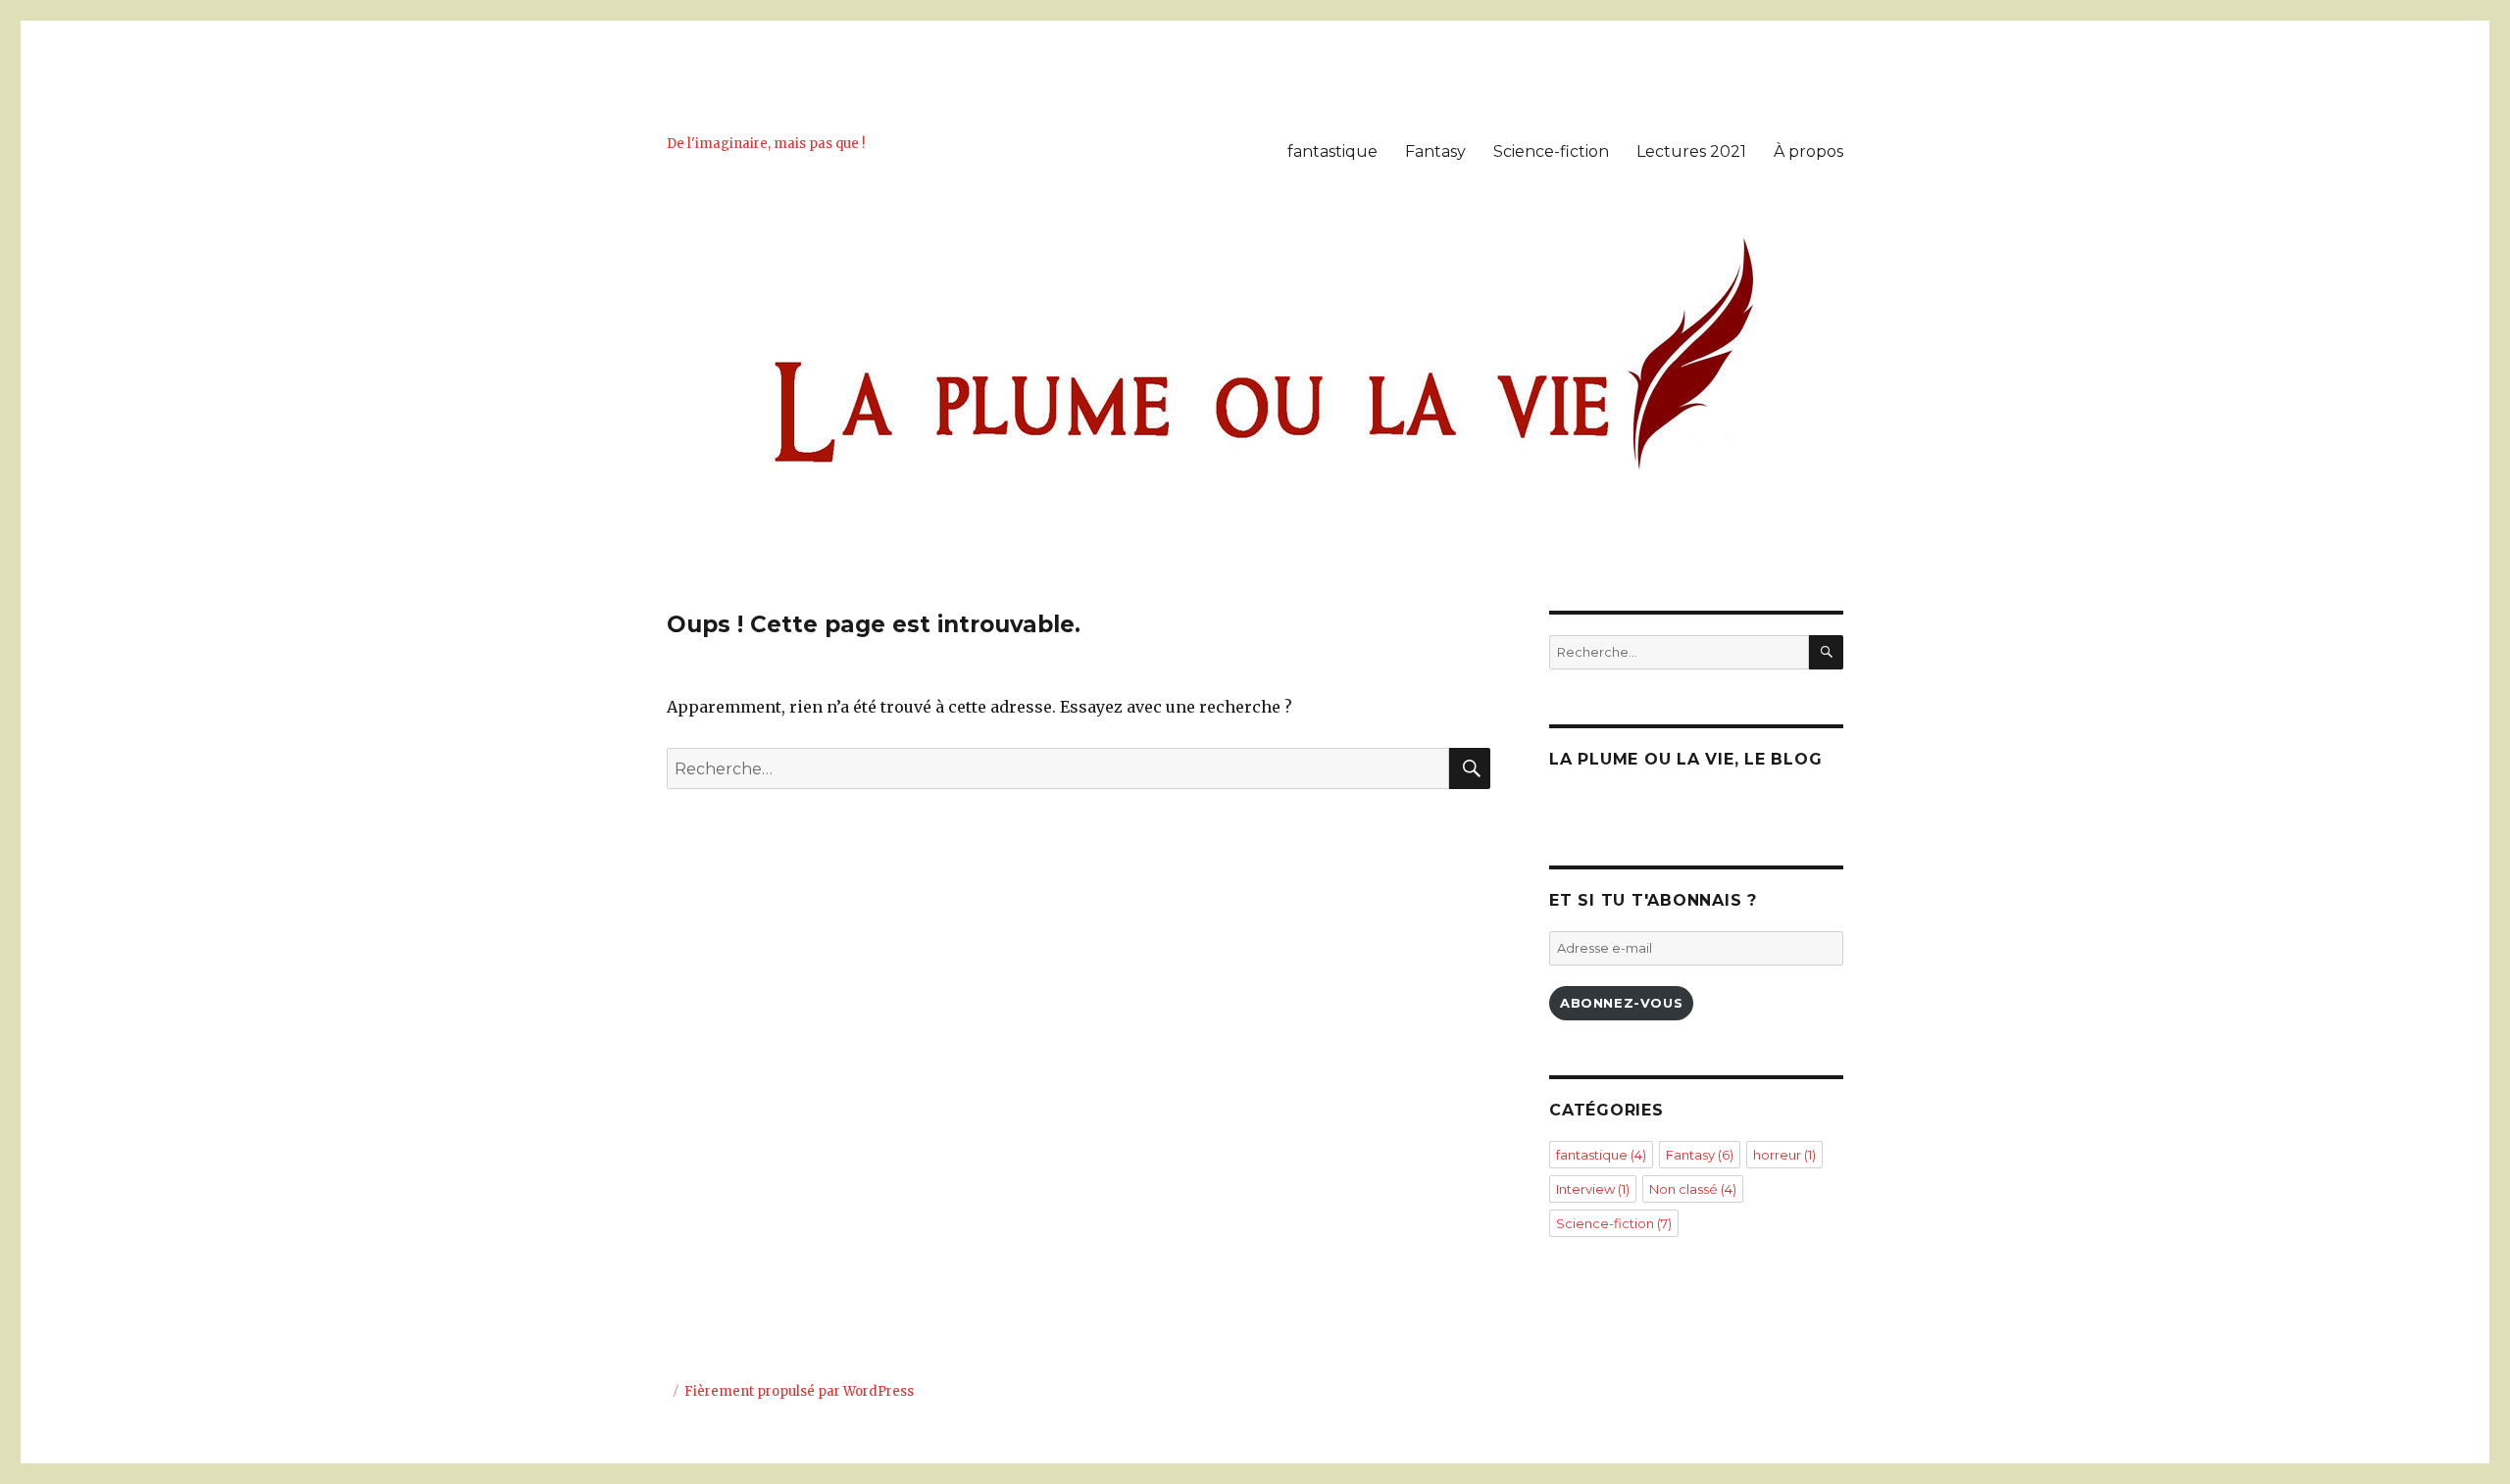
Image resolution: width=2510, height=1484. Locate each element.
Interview (1593, 1189)
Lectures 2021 (1691, 151)
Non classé (1693, 1189)
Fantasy (1435, 151)
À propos (1808, 151)
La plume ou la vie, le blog (1685, 759)
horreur (1784, 1155)
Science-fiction (1551, 151)
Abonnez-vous (1621, 1003)
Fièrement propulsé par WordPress (799, 1391)
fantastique (1332, 151)
